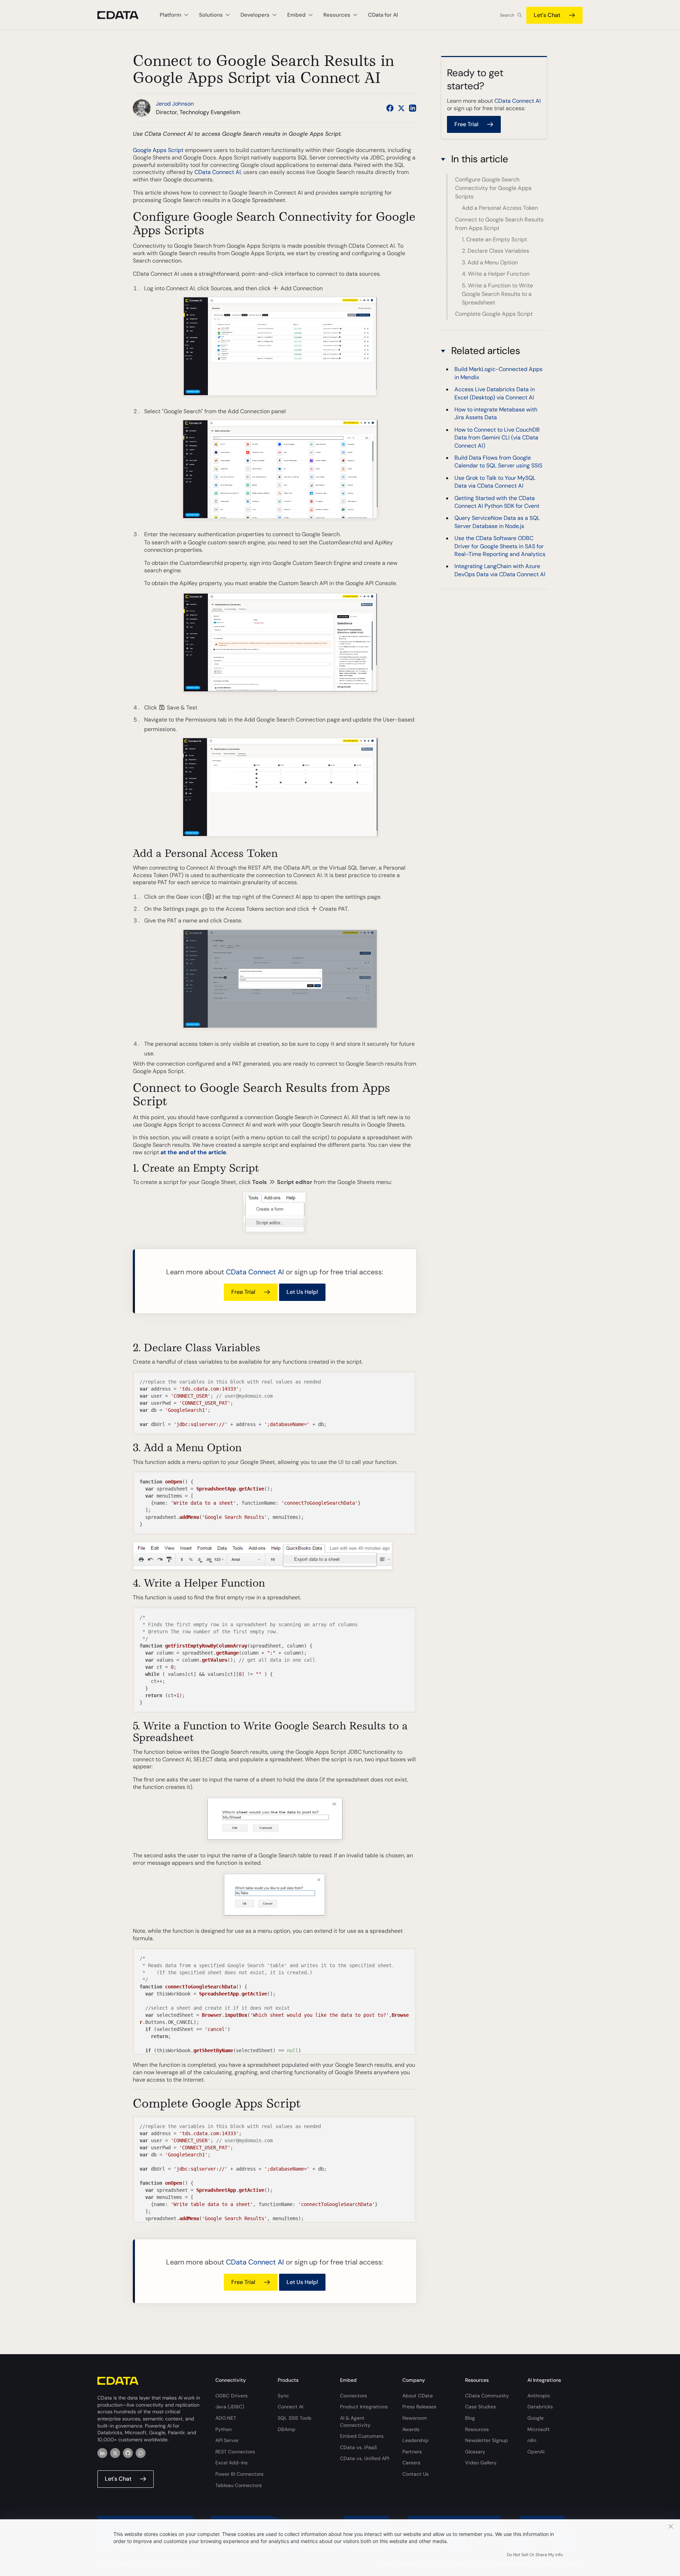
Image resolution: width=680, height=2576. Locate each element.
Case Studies (480, 2407)
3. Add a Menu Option (490, 262)
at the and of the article (193, 1152)
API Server (227, 2440)
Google (535, 2418)
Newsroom (415, 2418)
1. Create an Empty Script (494, 239)
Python (223, 2429)
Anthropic (539, 2396)
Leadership (415, 2440)
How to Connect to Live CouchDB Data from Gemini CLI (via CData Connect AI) (497, 438)
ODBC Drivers (231, 2396)
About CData (418, 2396)
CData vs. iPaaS (358, 2447)
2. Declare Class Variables (495, 251)
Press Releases (419, 2407)
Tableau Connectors (239, 2485)
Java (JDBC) (230, 2407)
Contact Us (415, 2474)
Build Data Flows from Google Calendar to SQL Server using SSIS (498, 462)
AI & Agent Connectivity (355, 2421)
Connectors (353, 2396)
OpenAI (536, 2452)
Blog (470, 2418)
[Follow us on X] (401, 108)
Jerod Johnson (175, 104)
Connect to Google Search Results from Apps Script (499, 224)
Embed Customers (362, 2436)
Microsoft (539, 2429)
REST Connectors (235, 2452)
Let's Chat (547, 15)
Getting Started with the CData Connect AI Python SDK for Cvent (497, 502)
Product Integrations (364, 2407)
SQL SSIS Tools (294, 2418)
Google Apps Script (158, 150)
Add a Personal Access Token (500, 208)
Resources (477, 2429)
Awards (411, 2429)
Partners (412, 2452)
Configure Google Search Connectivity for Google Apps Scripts (493, 188)
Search (507, 15)
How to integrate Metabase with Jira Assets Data (496, 413)
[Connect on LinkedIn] (413, 108)
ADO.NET (226, 2418)
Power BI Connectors (239, 2474)
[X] (115, 2453)
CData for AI (383, 15)
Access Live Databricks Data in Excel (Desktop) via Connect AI (495, 393)
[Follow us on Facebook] (390, 108)
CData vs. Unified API (364, 2458)
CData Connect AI (218, 172)
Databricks (540, 2407)
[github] (128, 2453)
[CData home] (123, 15)
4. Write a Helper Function (496, 274)
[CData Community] (141, 2453)
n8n (532, 2440)
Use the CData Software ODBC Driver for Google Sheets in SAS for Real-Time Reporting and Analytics (500, 546)
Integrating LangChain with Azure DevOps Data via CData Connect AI (500, 570)
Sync (283, 2396)
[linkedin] (102, 2453)
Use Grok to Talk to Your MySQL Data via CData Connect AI (495, 482)
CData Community (487, 2396)
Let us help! (302, 1292)
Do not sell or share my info (535, 2555)
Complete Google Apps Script (494, 314)
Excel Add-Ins (231, 2463)
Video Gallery (481, 2463)
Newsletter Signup (486, 2440)
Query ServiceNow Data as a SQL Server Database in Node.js (497, 522)
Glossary (475, 2452)
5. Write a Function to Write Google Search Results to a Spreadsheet (497, 294)
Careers (411, 2463)
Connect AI (290, 2407)
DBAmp (287, 2429)
